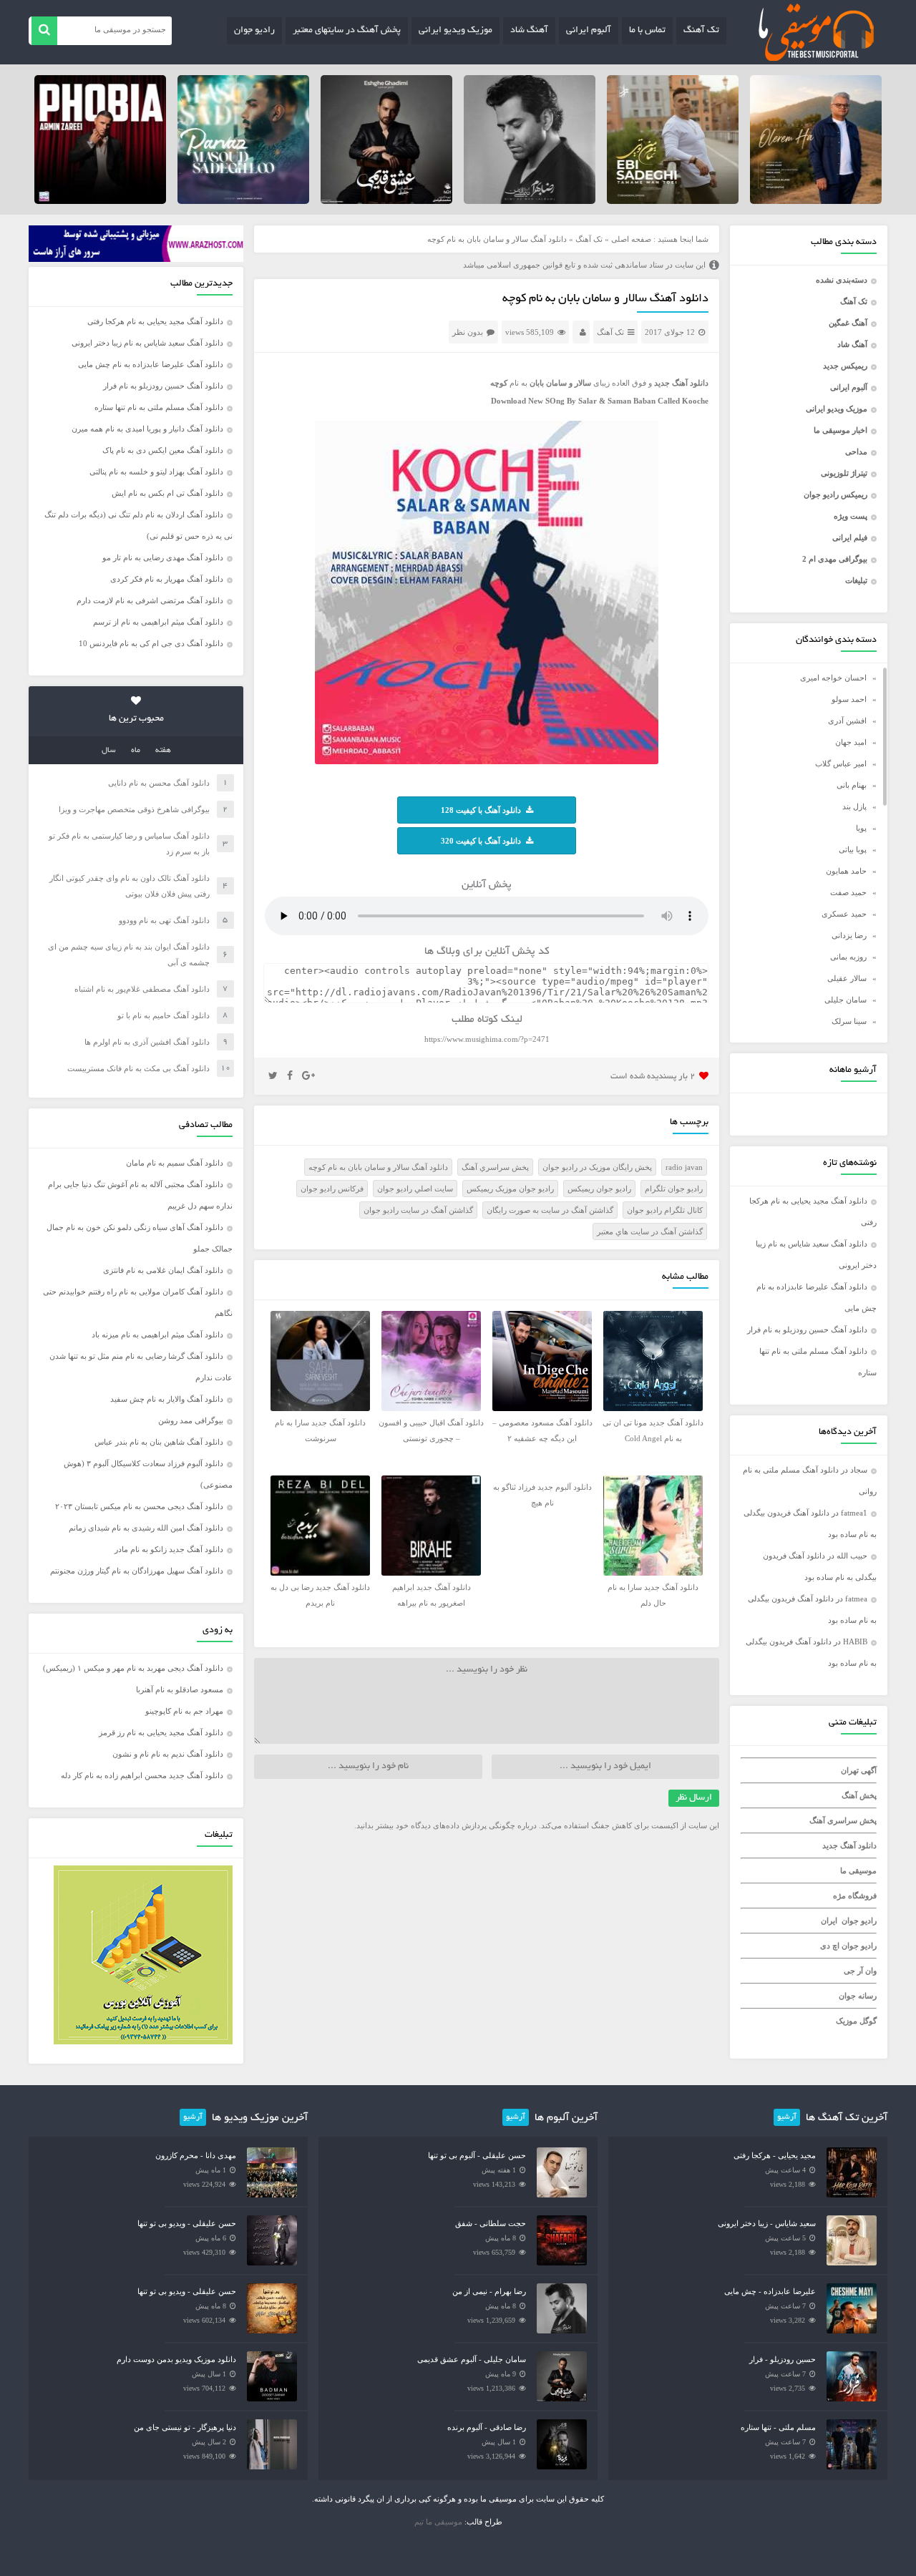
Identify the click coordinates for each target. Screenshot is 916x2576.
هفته (163, 751)
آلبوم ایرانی (589, 31)
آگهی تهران (859, 1770)
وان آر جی (860, 1971)
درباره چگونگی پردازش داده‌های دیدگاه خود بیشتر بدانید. (445, 1825)
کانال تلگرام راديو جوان (665, 1210)
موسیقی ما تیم (438, 2522)
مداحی (856, 452)
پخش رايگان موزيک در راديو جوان (597, 1167)
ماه (136, 751)
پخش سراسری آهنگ (843, 1820)
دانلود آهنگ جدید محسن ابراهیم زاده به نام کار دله (142, 1775)
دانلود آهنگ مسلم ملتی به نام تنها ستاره (159, 407)
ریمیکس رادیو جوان (835, 494)
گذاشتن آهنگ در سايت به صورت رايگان (550, 1210)
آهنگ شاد (529, 31)
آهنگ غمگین (848, 323)
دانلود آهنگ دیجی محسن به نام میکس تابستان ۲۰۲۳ (139, 1506)
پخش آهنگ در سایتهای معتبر (347, 31)
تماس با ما (647, 31)
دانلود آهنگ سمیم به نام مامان (175, 1163)
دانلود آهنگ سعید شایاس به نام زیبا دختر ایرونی (147, 343)
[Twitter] (273, 1076)
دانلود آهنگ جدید (849, 1845)
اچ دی (831, 1946)
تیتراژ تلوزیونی (844, 473)
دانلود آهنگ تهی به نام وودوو (164, 920)
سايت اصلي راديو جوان (415, 1189)
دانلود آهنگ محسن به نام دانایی (159, 783)
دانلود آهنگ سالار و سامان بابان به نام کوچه (605, 299)
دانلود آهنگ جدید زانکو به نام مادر (169, 1549)
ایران (829, 1921)
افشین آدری (847, 721)
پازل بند (854, 806)
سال (109, 751)
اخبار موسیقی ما (841, 430)
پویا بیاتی (853, 849)
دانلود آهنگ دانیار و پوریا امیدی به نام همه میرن (147, 429)
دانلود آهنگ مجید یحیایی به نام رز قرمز (161, 1732)
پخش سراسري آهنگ (495, 1167)
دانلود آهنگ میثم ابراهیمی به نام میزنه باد (157, 1335)
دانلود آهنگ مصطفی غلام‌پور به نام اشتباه (142, 989)
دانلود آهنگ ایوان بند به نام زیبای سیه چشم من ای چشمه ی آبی (129, 955)
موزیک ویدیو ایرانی (455, 31)
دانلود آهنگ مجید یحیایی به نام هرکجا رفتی (155, 321)
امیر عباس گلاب (841, 763)
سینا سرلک (849, 1021)
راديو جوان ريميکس (599, 1189)
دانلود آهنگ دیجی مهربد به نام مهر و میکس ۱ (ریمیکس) (133, 1668)
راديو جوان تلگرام (674, 1189)
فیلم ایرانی (850, 537)
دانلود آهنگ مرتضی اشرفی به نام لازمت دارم (150, 600)
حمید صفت (848, 892)
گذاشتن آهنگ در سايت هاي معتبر (650, 1231)
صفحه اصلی (631, 239)
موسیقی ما (858, 1870)
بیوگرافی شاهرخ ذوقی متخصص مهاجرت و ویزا (134, 809)
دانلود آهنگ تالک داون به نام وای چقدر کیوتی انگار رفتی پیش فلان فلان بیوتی (130, 886)
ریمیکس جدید (845, 366)
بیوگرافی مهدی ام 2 (835, 559)
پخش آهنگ (859, 1795)
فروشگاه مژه (855, 1896)
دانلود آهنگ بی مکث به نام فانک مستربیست (138, 1068)
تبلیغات (856, 580)
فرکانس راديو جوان (332, 1189)
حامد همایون (846, 871)
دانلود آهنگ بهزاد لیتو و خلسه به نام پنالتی (156, 472)
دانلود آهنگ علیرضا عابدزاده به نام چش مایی (151, 364)
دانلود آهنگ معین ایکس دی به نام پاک (163, 450)
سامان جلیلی (846, 1000)
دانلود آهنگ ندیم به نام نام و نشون (168, 1754)
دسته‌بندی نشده (842, 280)
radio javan (684, 1167)
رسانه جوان (858, 1996)
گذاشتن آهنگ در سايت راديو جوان (418, 1210)
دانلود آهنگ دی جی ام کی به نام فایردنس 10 (151, 643)
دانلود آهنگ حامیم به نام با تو (164, 1015)
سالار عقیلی (847, 978)
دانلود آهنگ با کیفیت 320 (481, 841)
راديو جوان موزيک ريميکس (510, 1189)
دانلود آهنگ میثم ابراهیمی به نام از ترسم (158, 622)
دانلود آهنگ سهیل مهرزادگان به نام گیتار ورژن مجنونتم (137, 1571)
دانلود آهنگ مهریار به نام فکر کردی (167, 579)
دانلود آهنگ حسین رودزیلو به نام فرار (807, 1330)
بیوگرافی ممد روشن (191, 1420)
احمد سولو (849, 699)
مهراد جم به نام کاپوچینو (184, 1711)
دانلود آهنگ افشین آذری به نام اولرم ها (147, 1042)
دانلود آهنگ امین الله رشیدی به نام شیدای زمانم (146, 1528)
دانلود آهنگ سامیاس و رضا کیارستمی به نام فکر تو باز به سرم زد (129, 844)
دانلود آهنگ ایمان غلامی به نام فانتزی (163, 1270)
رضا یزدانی (849, 935)
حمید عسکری (844, 914)
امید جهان (851, 742)
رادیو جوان (254, 31)
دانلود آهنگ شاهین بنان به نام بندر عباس (159, 1442)
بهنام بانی (852, 785)
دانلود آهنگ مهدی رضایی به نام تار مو (163, 557)
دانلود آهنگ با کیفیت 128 (481, 810)
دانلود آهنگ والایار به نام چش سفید (167, 1399)
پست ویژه (851, 516)
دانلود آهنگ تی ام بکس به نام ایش (167, 493)
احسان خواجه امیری (833, 678)
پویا (861, 828)
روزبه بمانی (848, 957)
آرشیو (787, 2117)
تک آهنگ (701, 31)
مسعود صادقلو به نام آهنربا (180, 1689)
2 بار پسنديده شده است (653, 1077)
